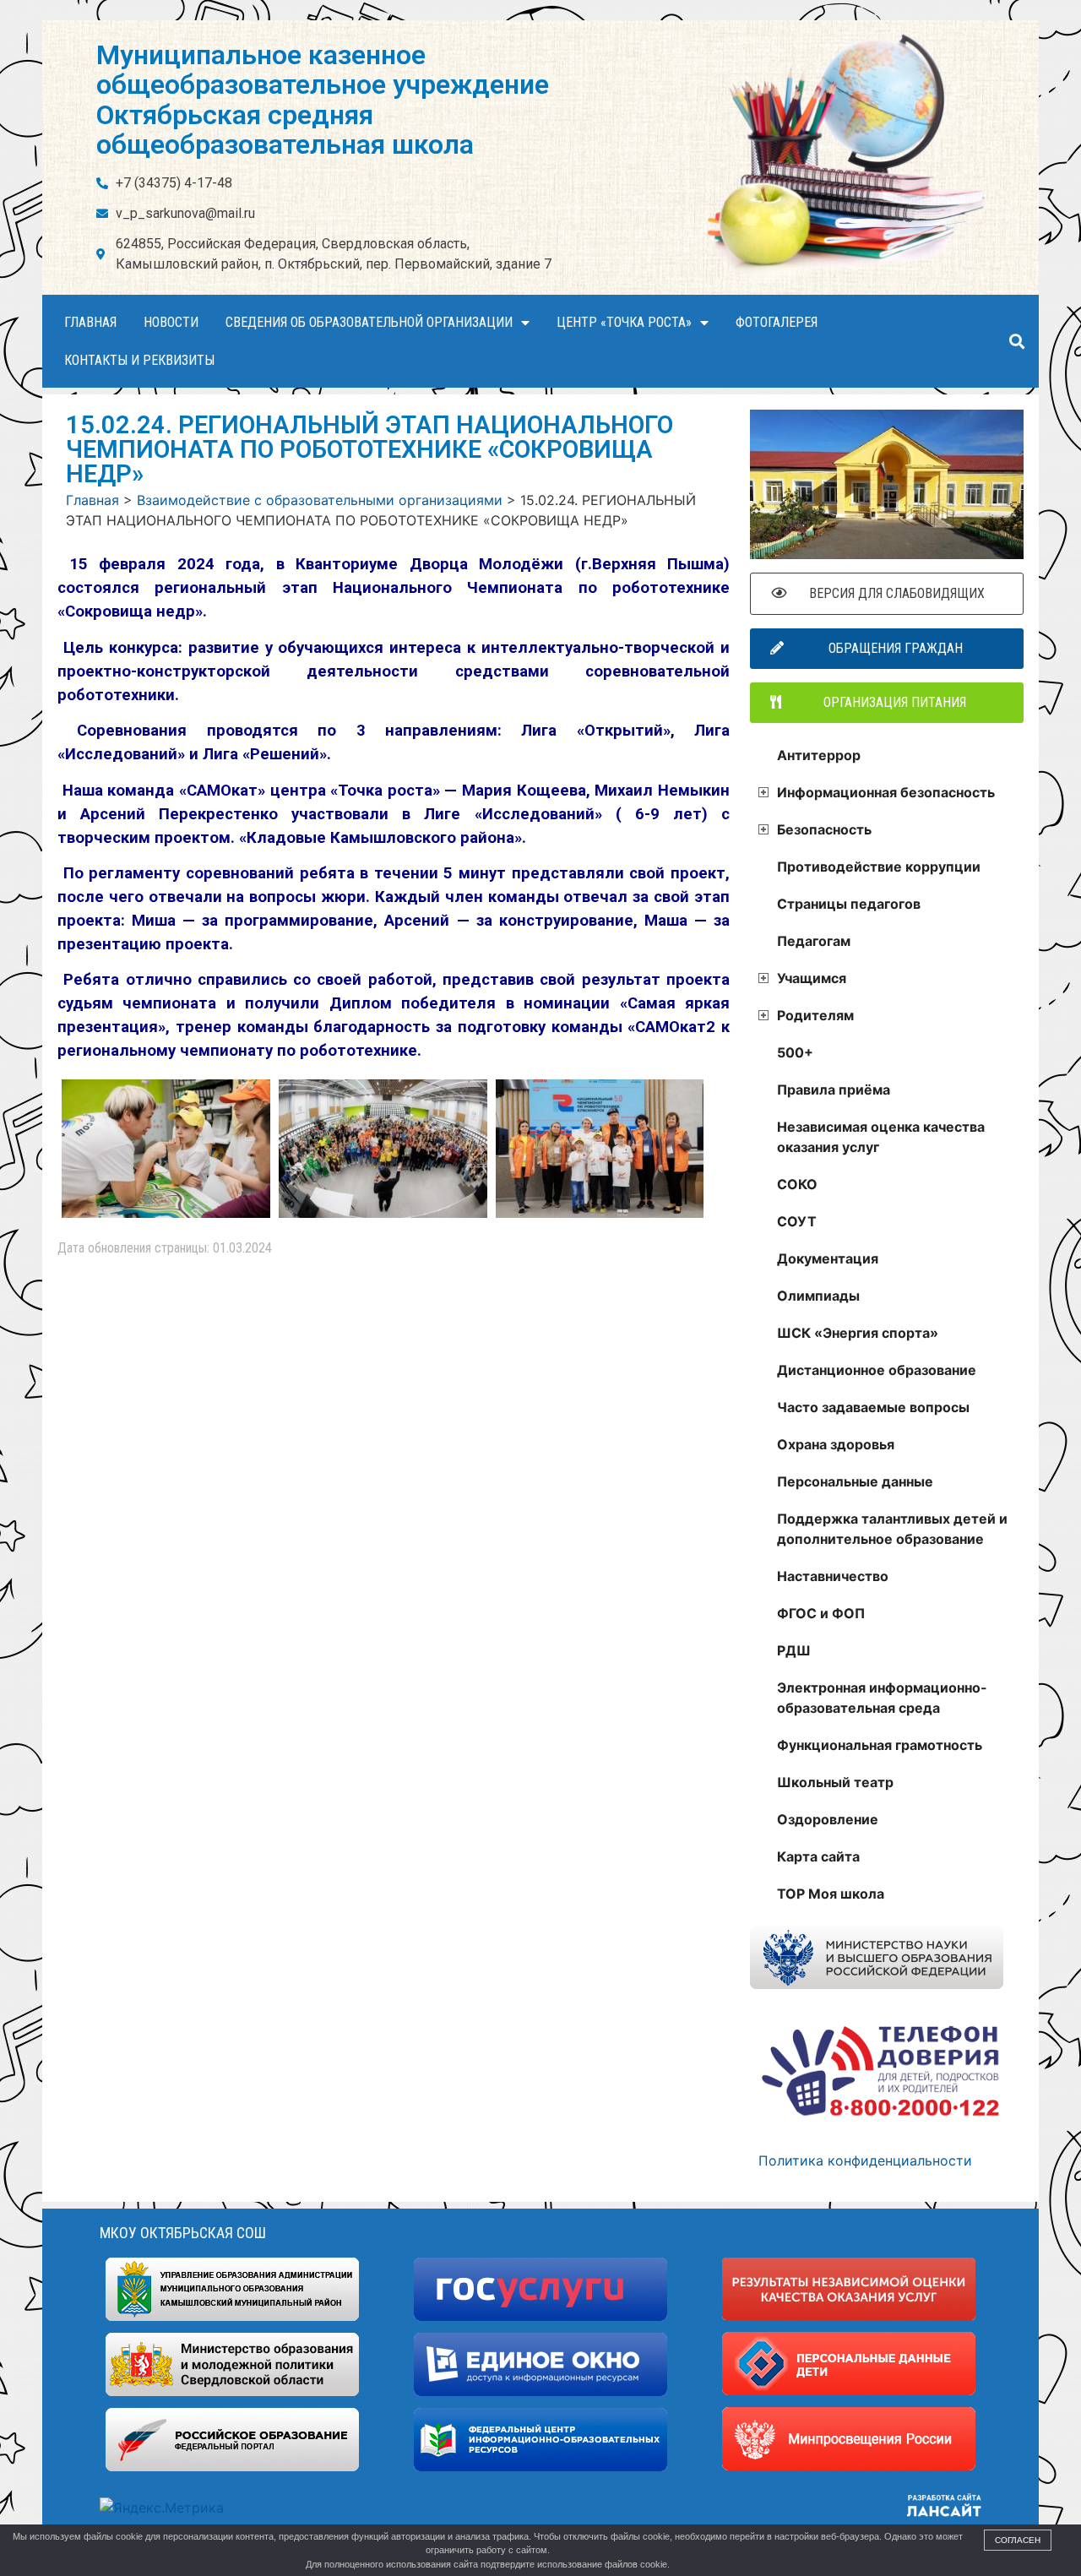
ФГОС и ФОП (821, 1613)
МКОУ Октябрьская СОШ (183, 2233)
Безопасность (824, 829)
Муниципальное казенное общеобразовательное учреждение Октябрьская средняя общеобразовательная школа (323, 100)
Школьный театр (835, 1782)
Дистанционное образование (877, 1370)
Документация (828, 1258)
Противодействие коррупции (879, 867)
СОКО (797, 1184)
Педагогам (814, 941)
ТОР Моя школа (831, 1894)
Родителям (815, 1015)
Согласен (1018, 2540)
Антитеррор (819, 755)
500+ (795, 1052)
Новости (171, 322)
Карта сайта (818, 1856)
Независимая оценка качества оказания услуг (881, 1137)
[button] (1016, 342)
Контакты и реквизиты (139, 360)
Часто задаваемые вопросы (873, 1407)
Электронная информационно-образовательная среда (882, 1698)
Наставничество (833, 1576)
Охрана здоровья (836, 1444)
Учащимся (812, 978)
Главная (90, 322)
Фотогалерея (777, 322)
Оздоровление (828, 1819)
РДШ (794, 1650)
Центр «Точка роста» (624, 322)
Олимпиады (818, 1296)
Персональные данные (855, 1481)
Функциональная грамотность (880, 1745)
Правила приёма (834, 1090)
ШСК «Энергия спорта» (858, 1333)
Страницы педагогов (849, 904)
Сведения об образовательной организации (369, 322)
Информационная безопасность (886, 792)
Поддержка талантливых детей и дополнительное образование (892, 1529)
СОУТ (797, 1221)
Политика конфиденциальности (865, 2160)
